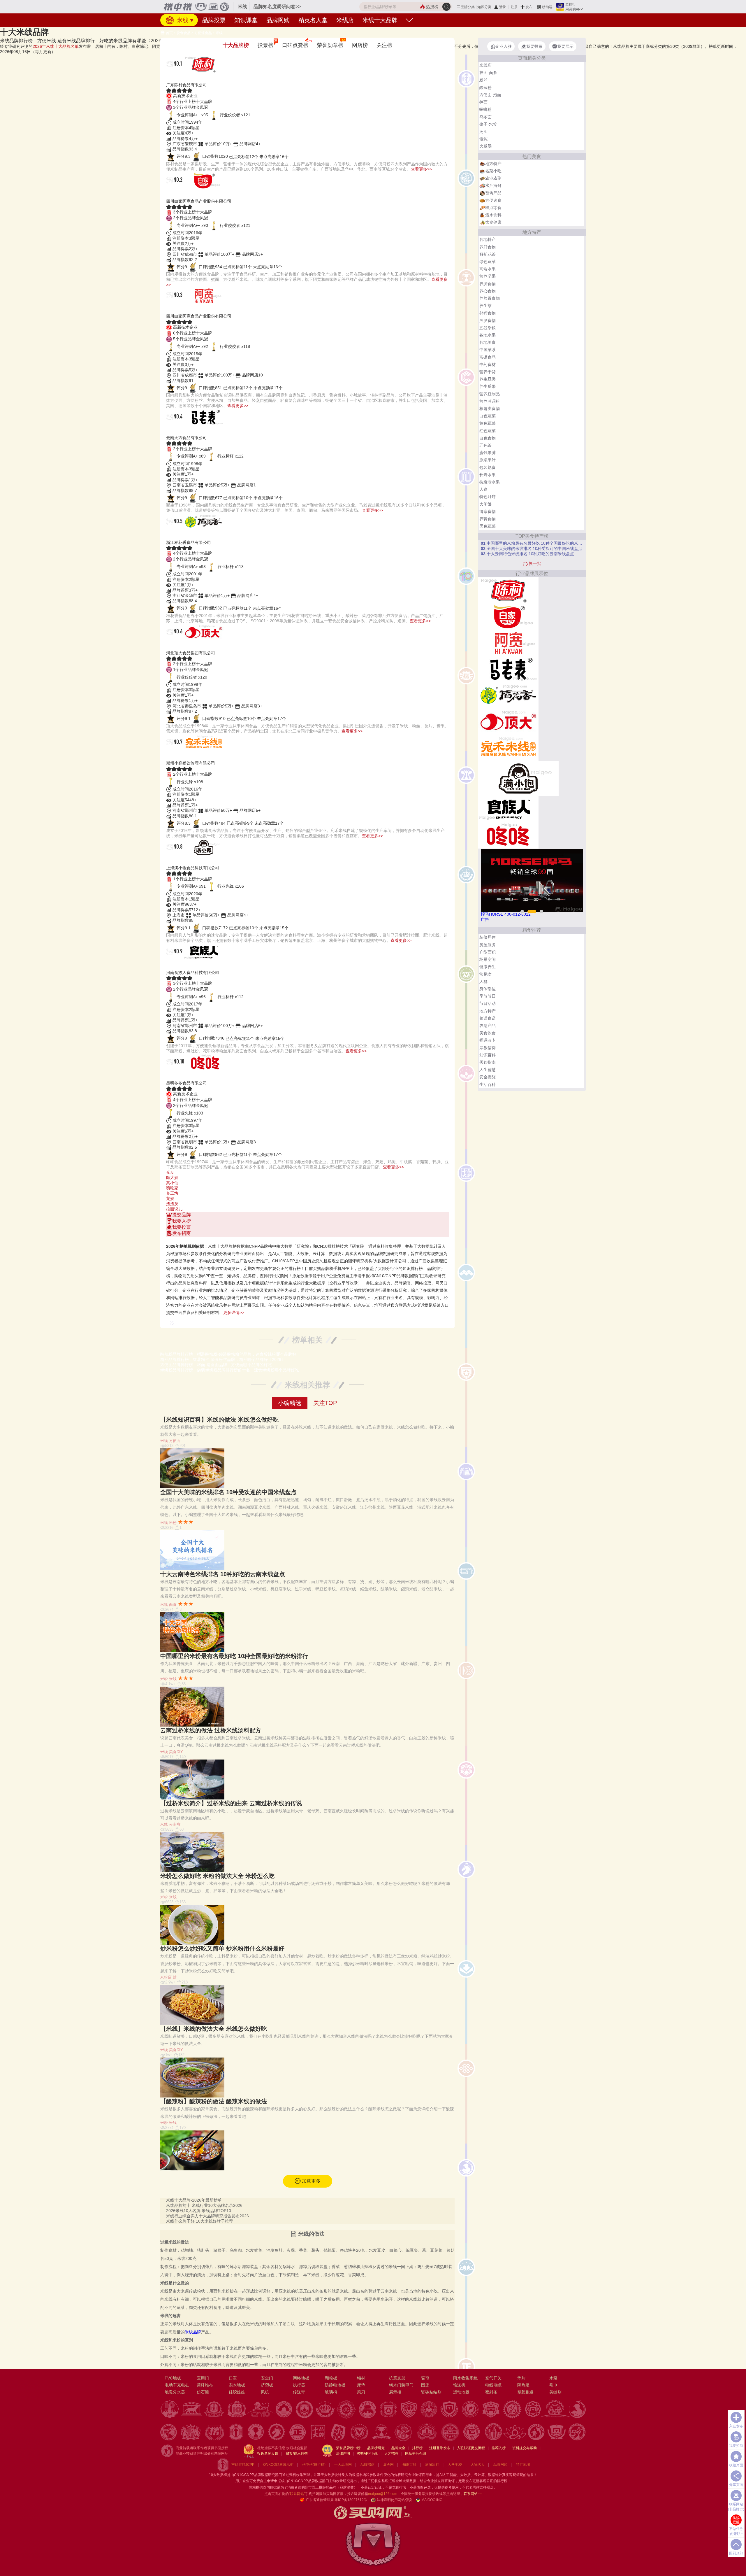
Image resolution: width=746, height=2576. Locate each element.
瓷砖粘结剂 (431, 2392)
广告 (485, 919)
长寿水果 (488, 475)
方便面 (175, 1441)
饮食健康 (493, 222)
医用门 (203, 2378)
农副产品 (488, 1026)
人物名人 (478, 2465)
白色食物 (488, 438)
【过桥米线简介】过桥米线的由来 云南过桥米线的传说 (231, 1803)
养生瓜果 (488, 386)
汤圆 (483, 132)
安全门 (267, 2378)
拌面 (483, 102)
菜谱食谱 (488, 1018)
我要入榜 (182, 1221)
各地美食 (488, 342)
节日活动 (488, 1003)
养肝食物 (488, 247)
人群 (483, 982)
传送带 (299, 2392)
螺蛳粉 (485, 109)
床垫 (361, 2385)
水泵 (553, 2378)
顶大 (173, 646)
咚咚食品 (180, 1076)
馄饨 (483, 139)
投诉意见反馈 (268, 2454)
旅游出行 (432, 2465)
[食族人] (508, 809)
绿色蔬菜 (488, 262)
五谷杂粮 (488, 328)
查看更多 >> (307, 1239)
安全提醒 (488, 1077)
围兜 (425, 2385)
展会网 (388, 2465)
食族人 (177, 965)
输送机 (459, 2385)
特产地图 (523, 2465)
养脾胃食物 (490, 298)
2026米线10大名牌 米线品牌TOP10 (199, 2211)
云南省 (175, 1824)
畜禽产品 (493, 193)
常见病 (485, 974)
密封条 (491, 2392)
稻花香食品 (184, 535)
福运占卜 (488, 1040)
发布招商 (182, 1233)
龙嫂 (170, 1198)
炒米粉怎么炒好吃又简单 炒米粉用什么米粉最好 (222, 1948)
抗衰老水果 (490, 482)
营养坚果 (488, 276)
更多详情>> (234, 1312)
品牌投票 (214, 20)
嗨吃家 (172, 1188)
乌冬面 (485, 117)
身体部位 (488, 989)
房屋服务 (488, 945)
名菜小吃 (493, 171)
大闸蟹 (485, 504)
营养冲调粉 (490, 401)
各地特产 (488, 239)
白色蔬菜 (488, 416)
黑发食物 (488, 320)
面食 (173, 1605)
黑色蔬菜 (488, 526)
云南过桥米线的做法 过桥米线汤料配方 (211, 1730)
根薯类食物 (490, 409)
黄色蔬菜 (488, 423)
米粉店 (166, 1977)
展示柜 (395, 2392)
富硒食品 (488, 357)
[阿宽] (508, 643)
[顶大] (508, 721)
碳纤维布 (205, 2385)
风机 (265, 2392)
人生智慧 (488, 1070)
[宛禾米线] (508, 748)
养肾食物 (488, 519)
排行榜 (417, 2448)
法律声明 (343, 2454)
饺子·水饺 (488, 124)
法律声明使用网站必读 (394, 2500)
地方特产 (493, 164)
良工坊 (172, 1193)
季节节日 (488, 996)
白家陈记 (180, 194)
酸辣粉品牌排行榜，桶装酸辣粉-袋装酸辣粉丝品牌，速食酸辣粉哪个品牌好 (228, 1354)
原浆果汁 (488, 460)
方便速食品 (203, 33)
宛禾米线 (180, 756)
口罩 (233, 2378)
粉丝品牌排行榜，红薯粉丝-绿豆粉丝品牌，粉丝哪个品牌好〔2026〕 (223, 1359)
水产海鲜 (493, 185)
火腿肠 (485, 146)
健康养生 (488, 967)
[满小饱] (518, 778)
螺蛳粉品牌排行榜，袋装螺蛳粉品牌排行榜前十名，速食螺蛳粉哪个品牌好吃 (230, 1370)
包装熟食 (488, 467)
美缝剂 (555, 2392)
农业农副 (493, 178)
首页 (169, 33)
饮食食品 (184, 33)
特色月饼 (488, 497)
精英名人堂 (313, 20)
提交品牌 (182, 1215)
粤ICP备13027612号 (351, 2500)
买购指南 (488, 1062)
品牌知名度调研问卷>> (277, 7)
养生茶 (485, 306)
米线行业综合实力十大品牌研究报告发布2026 (207, 2216)
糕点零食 (493, 208)
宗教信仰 (488, 1048)
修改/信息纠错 (297, 2454)
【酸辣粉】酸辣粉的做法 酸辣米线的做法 (214, 2101)
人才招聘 (391, 2454)
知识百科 (488, 1055)
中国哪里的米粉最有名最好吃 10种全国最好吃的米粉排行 (234, 1656)
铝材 (361, 2378)
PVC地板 (173, 2378)
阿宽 (173, 309)
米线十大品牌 (380, 20)
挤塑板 (267, 2385)
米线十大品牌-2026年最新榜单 (194, 2200)
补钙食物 (488, 313)
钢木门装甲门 (401, 2385)
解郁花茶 (488, 254)
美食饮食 (488, 1033)
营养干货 (488, 372)
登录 (502, 7)
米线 (182, 20)
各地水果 (488, 335)
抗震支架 (397, 2378)
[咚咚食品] (508, 835)
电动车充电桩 (177, 2385)
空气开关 (493, 2378)
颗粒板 (331, 2378)
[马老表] (508, 669)
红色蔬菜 (488, 431)
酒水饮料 (493, 215)
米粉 (173, 1523)
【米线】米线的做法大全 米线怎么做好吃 (214, 2029)
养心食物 (488, 291)
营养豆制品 (490, 394)
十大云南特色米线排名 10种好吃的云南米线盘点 (223, 1574)
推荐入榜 (499, 2448)
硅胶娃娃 (237, 2392)
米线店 (345, 20)
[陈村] (508, 590)
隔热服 (523, 2385)
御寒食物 (488, 511)
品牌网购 (278, 20)
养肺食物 (488, 284)
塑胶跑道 (525, 2392)
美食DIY (176, 1752)
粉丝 (483, 80)
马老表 (177, 431)
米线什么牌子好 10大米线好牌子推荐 (200, 2221)
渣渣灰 (172, 1204)
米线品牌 (193, 2332)
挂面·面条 (488, 73)
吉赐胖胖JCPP (243, 2465)
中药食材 (488, 365)
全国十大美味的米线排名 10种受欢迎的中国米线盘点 (228, 1492)
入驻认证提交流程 (471, 2448)
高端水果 (488, 269)
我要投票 (182, 1227)
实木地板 (237, 2385)
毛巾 (553, 2385)
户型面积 (488, 952)
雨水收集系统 (465, 2378)
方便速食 (493, 200)
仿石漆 (203, 2392)
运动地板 (461, 2392)
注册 (514, 7)
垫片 (521, 2378)
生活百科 (488, 1084)
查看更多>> (421, 169)
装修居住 (488, 937)
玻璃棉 (331, 2392)
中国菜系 (488, 350)
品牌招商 (367, 2465)
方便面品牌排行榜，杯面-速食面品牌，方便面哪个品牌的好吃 (216, 1365)
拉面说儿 (174, 1209)
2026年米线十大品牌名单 (56, 46)
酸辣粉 (485, 87)
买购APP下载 (367, 2454)
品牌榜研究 (376, 2448)
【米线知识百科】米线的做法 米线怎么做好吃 (219, 1420)
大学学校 (455, 2465)
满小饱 (177, 861)
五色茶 (485, 445)
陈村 (173, 78)
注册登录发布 (440, 2448)
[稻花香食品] (508, 695)
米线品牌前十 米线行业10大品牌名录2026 (204, 2205)
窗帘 (425, 2378)
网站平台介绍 (416, 2454)
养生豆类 (488, 379)
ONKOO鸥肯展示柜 (278, 2465)
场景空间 (488, 959)
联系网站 (473, 2494)
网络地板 (301, 2378)
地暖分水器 (175, 2392)
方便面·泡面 (490, 95)
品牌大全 (398, 2448)
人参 (483, 489)
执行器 (299, 2385)
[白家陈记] (508, 616)
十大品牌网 (343, 2465)
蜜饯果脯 (488, 453)
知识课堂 (246, 20)
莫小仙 (172, 1183)
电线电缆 (493, 2385)
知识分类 (484, 7)
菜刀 (361, 2392)
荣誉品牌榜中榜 (348, 2448)
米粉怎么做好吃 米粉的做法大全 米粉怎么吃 (217, 1876)
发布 (529, 7)
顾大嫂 (172, 1177)
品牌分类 (468, 7)
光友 (170, 1172)
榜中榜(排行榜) (314, 2465)
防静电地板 (335, 2385)
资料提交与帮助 (525, 2448)
